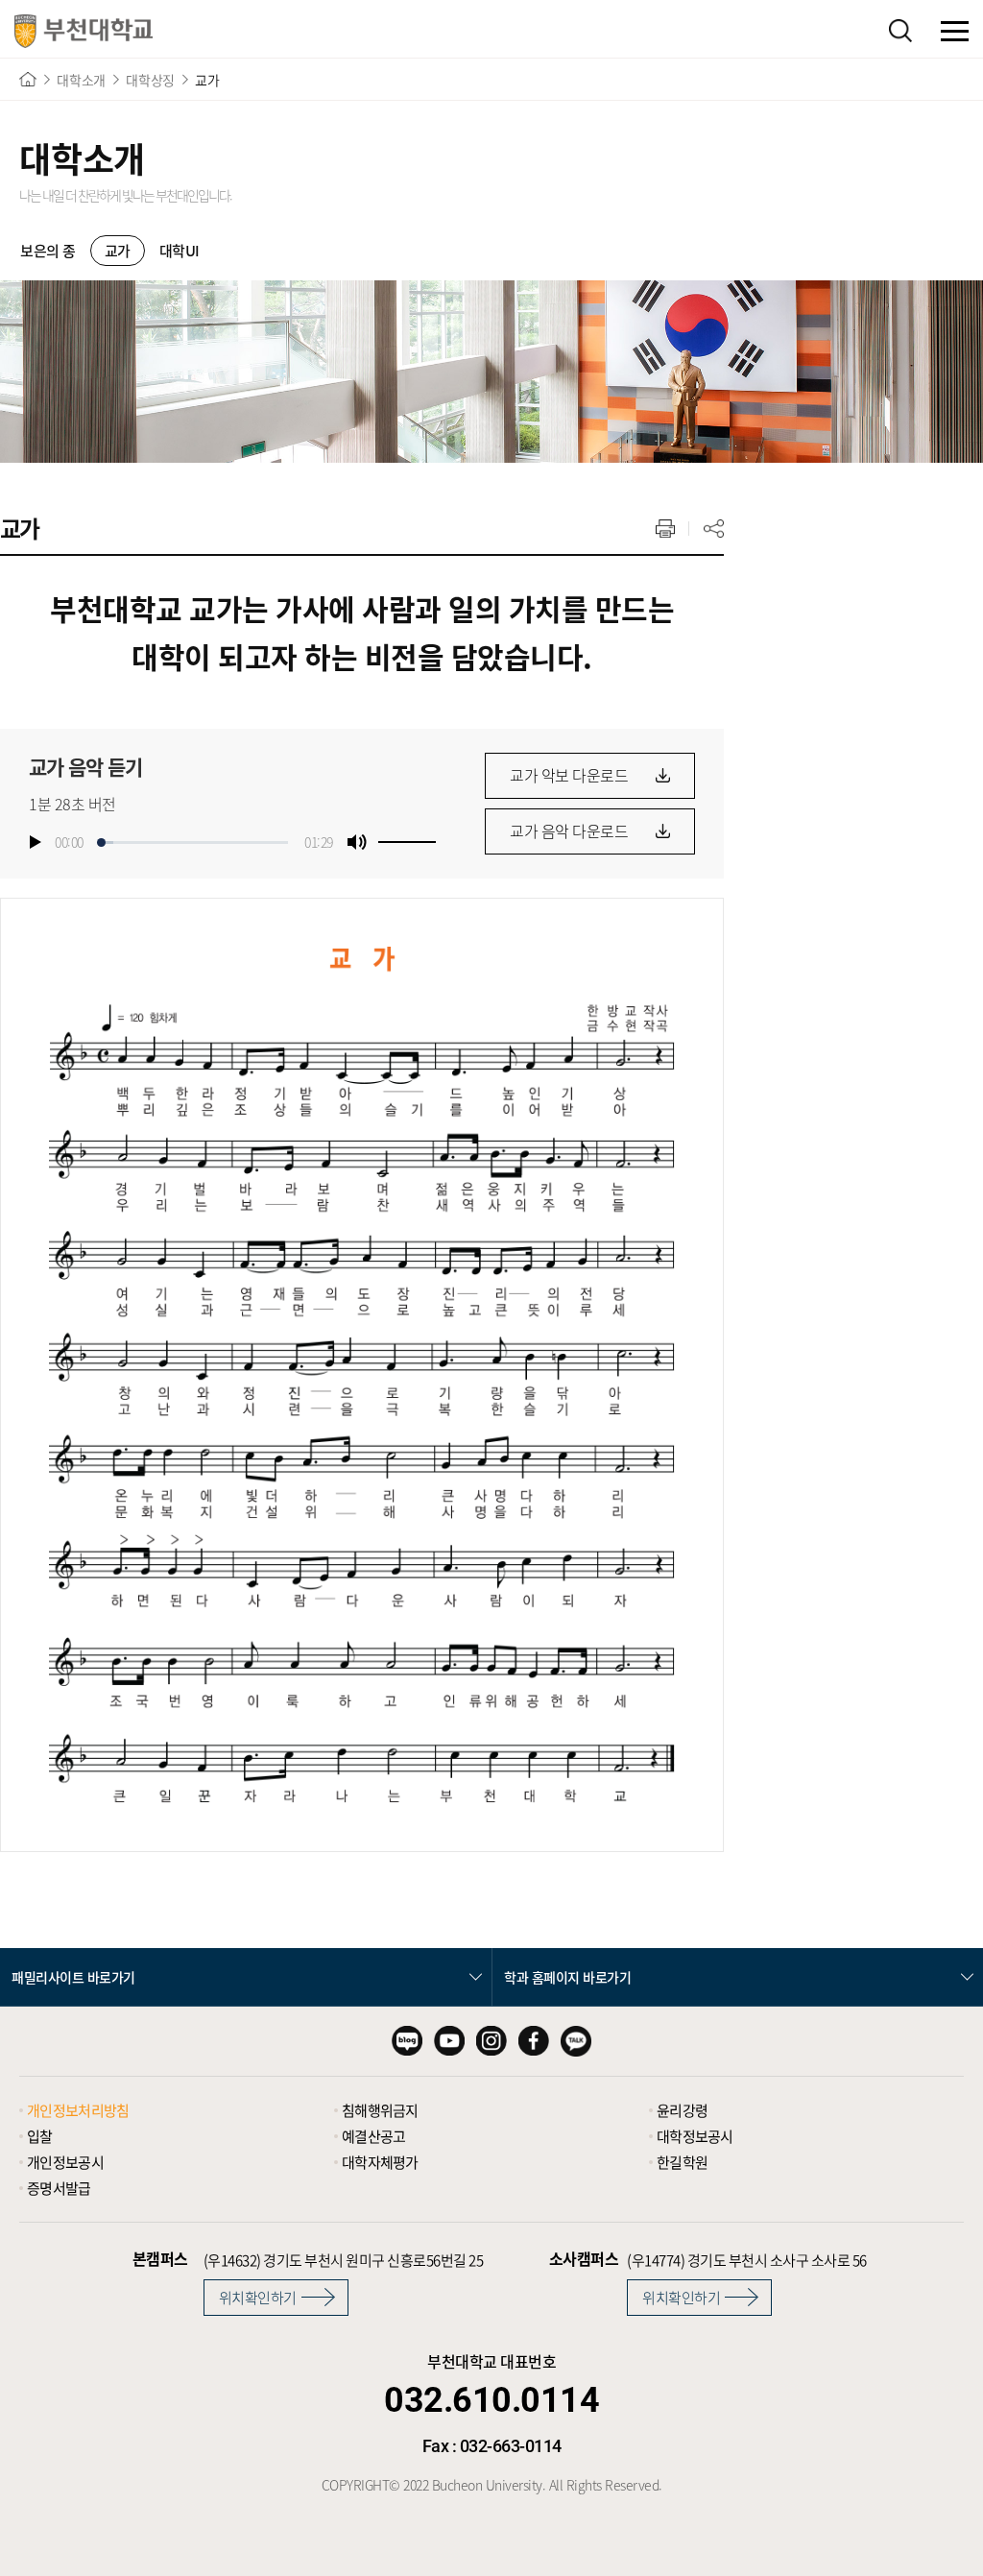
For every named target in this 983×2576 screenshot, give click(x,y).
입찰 (40, 2136)
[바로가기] (28, 79)
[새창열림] (407, 2041)
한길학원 (682, 2162)
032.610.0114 (491, 2400)
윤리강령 (682, 2110)
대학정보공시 (695, 2136)
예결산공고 (374, 2136)
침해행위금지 (380, 2110)
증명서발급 (59, 2188)
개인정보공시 (65, 2162)
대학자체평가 (380, 2162)
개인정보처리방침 (78, 2110)
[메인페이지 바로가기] (84, 31)
